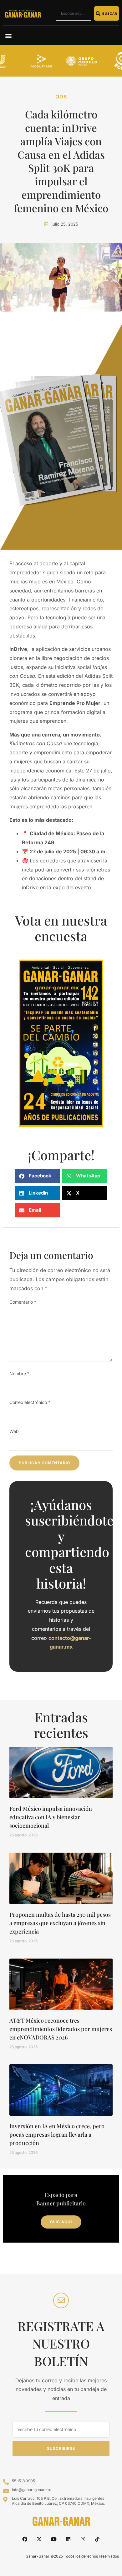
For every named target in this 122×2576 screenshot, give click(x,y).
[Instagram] (83, 2539)
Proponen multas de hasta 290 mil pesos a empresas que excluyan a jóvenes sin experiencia (60, 1923)
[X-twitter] (39, 2539)
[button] (8, 35)
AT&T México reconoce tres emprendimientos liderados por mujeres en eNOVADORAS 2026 (61, 2029)
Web (14, 1431)
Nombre (19, 1373)
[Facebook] (25, 2539)
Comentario (23, 1302)
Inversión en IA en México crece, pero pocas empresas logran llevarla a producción (57, 2134)
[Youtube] (54, 2539)
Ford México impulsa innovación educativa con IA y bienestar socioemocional (51, 1817)
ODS (61, 97)
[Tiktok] (97, 2539)
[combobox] (74, 13)
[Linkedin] (68, 2539)
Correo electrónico (30, 1402)
